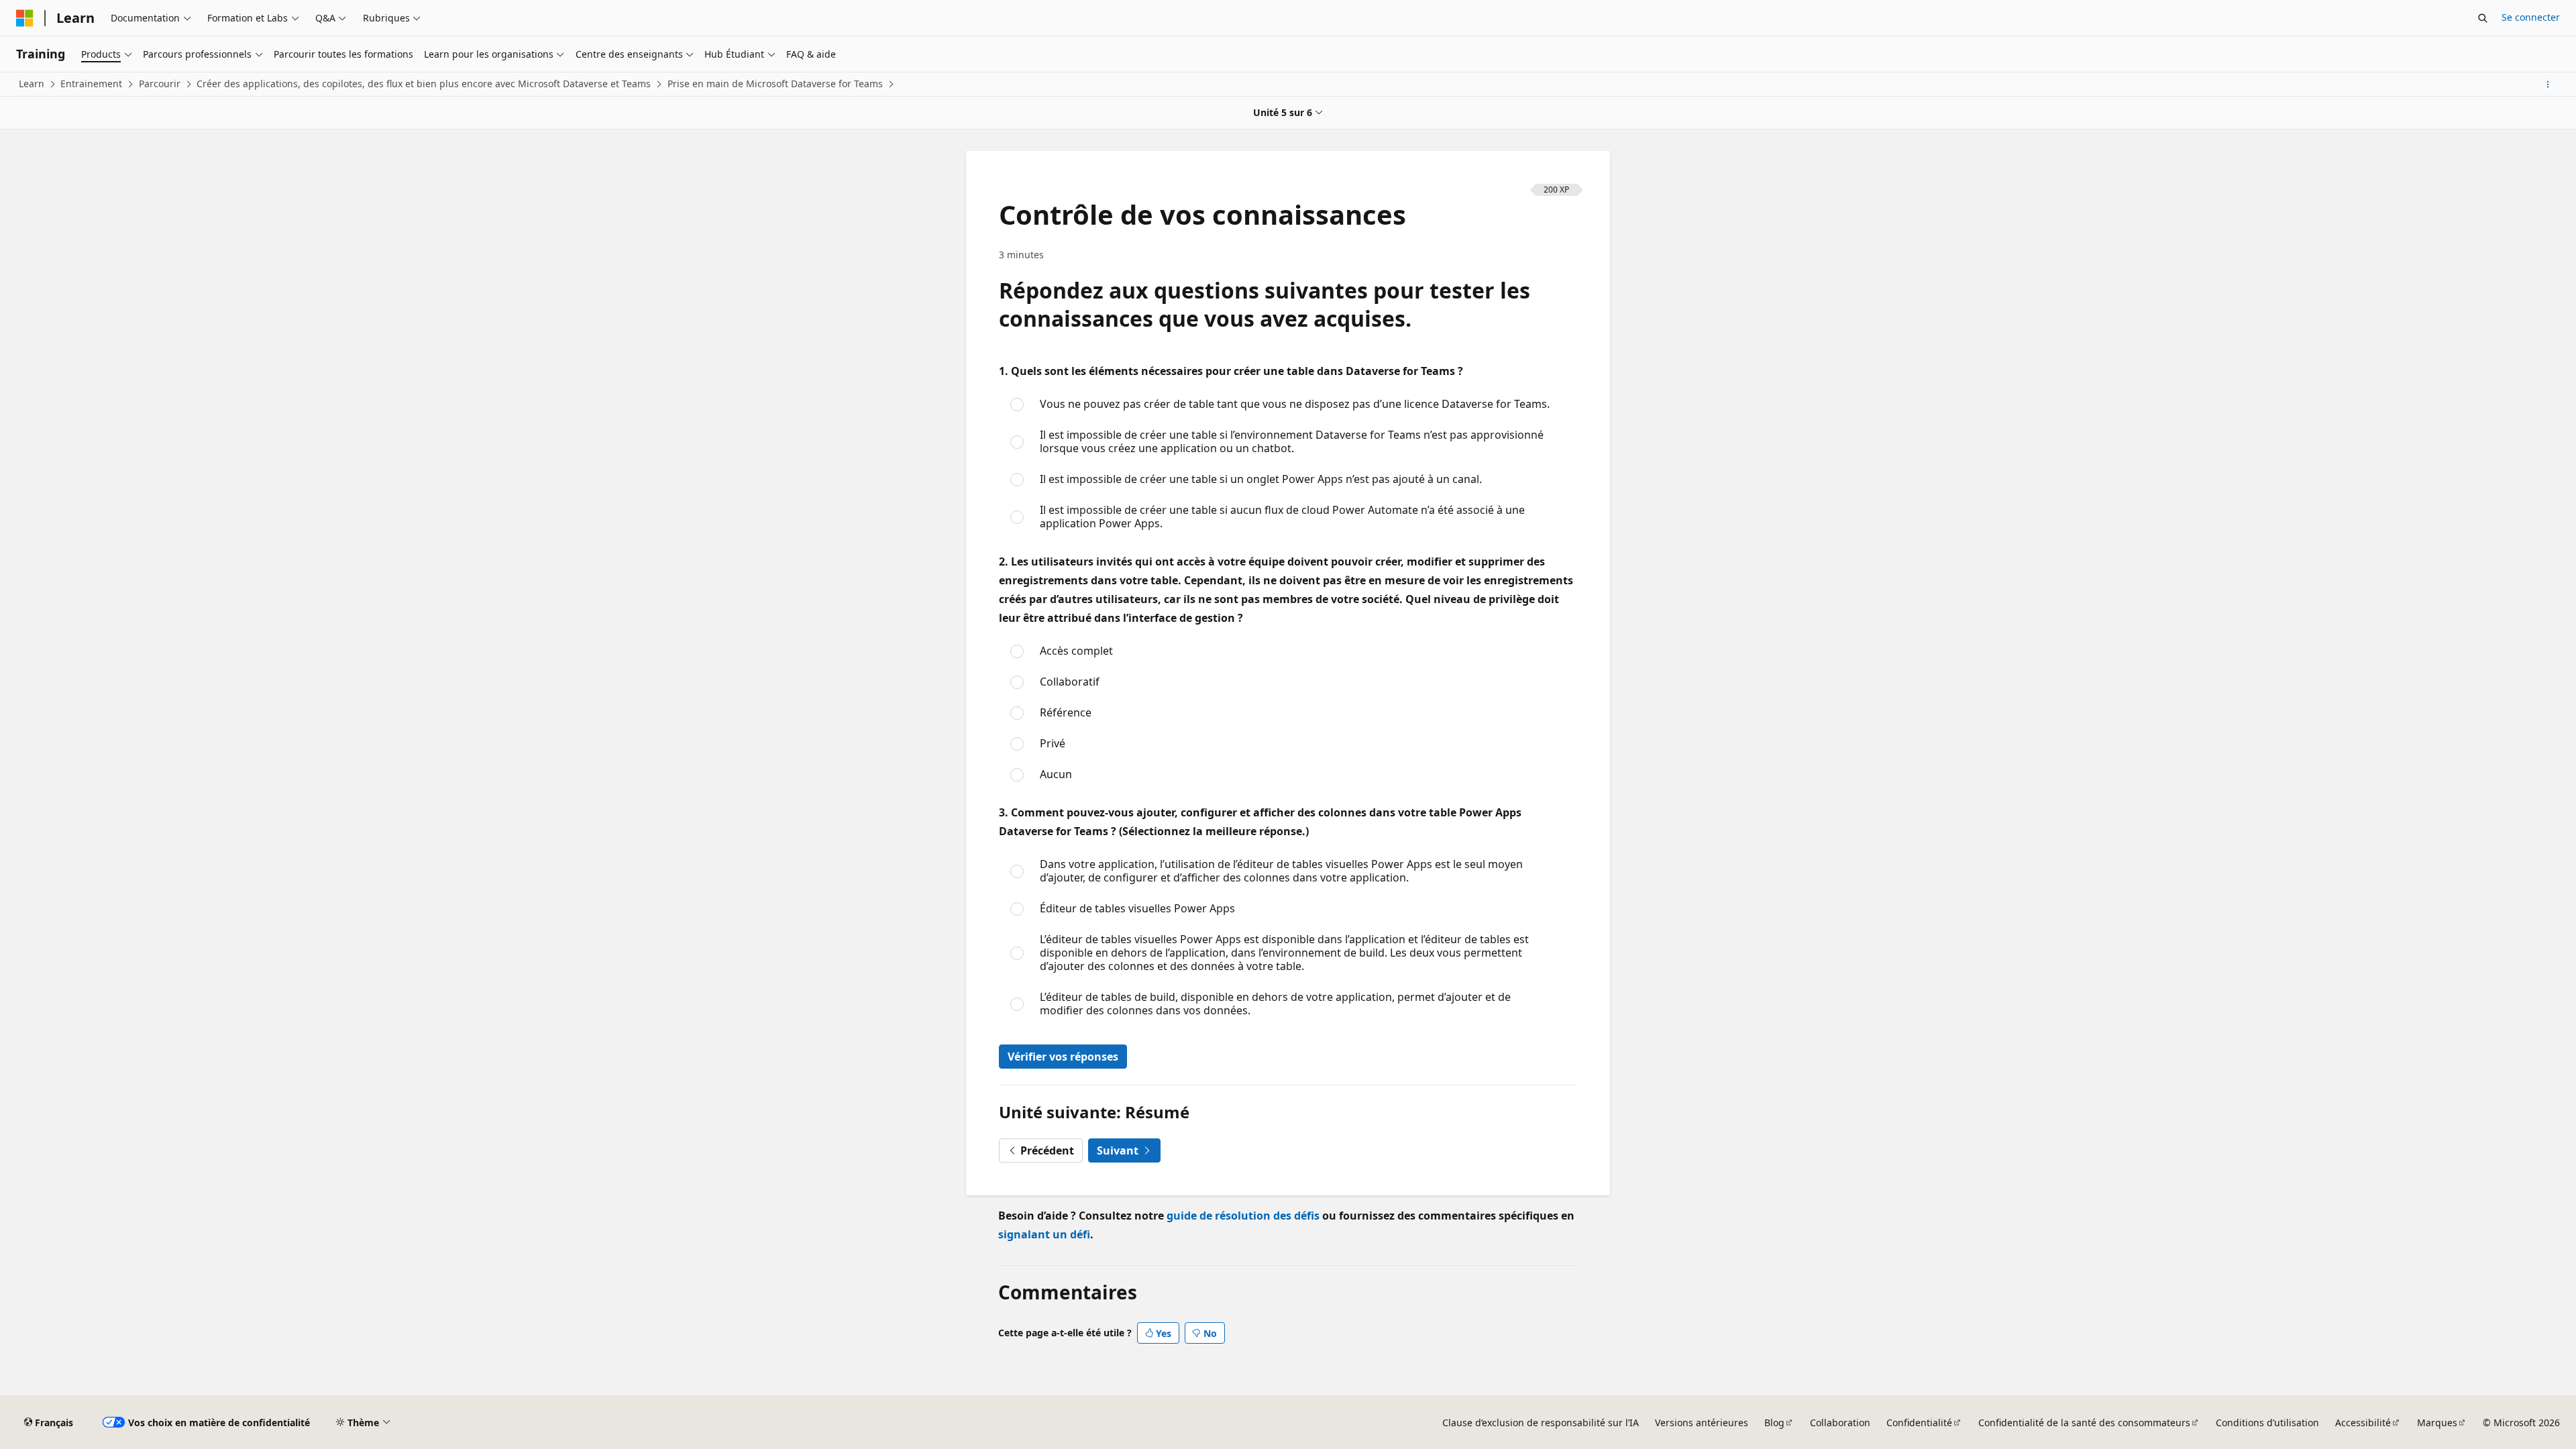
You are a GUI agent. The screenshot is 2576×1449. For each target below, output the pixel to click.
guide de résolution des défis (1243, 1216)
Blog (1774, 1423)
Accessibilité (2363, 1423)
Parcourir (160, 84)
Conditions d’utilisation (2267, 1423)
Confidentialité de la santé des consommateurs (2084, 1423)
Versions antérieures (1702, 1423)
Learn (32, 84)
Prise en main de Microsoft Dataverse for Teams (775, 84)
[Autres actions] (2548, 85)
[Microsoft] (25, 18)
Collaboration (1840, 1423)
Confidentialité (1919, 1423)
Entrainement (91, 84)
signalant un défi (1044, 1234)
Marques (2437, 1423)
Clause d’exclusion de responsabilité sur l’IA (1541, 1423)
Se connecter (2531, 17)
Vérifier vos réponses (1063, 1057)
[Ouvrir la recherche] (2483, 18)
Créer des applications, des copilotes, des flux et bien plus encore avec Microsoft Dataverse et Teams (424, 84)
